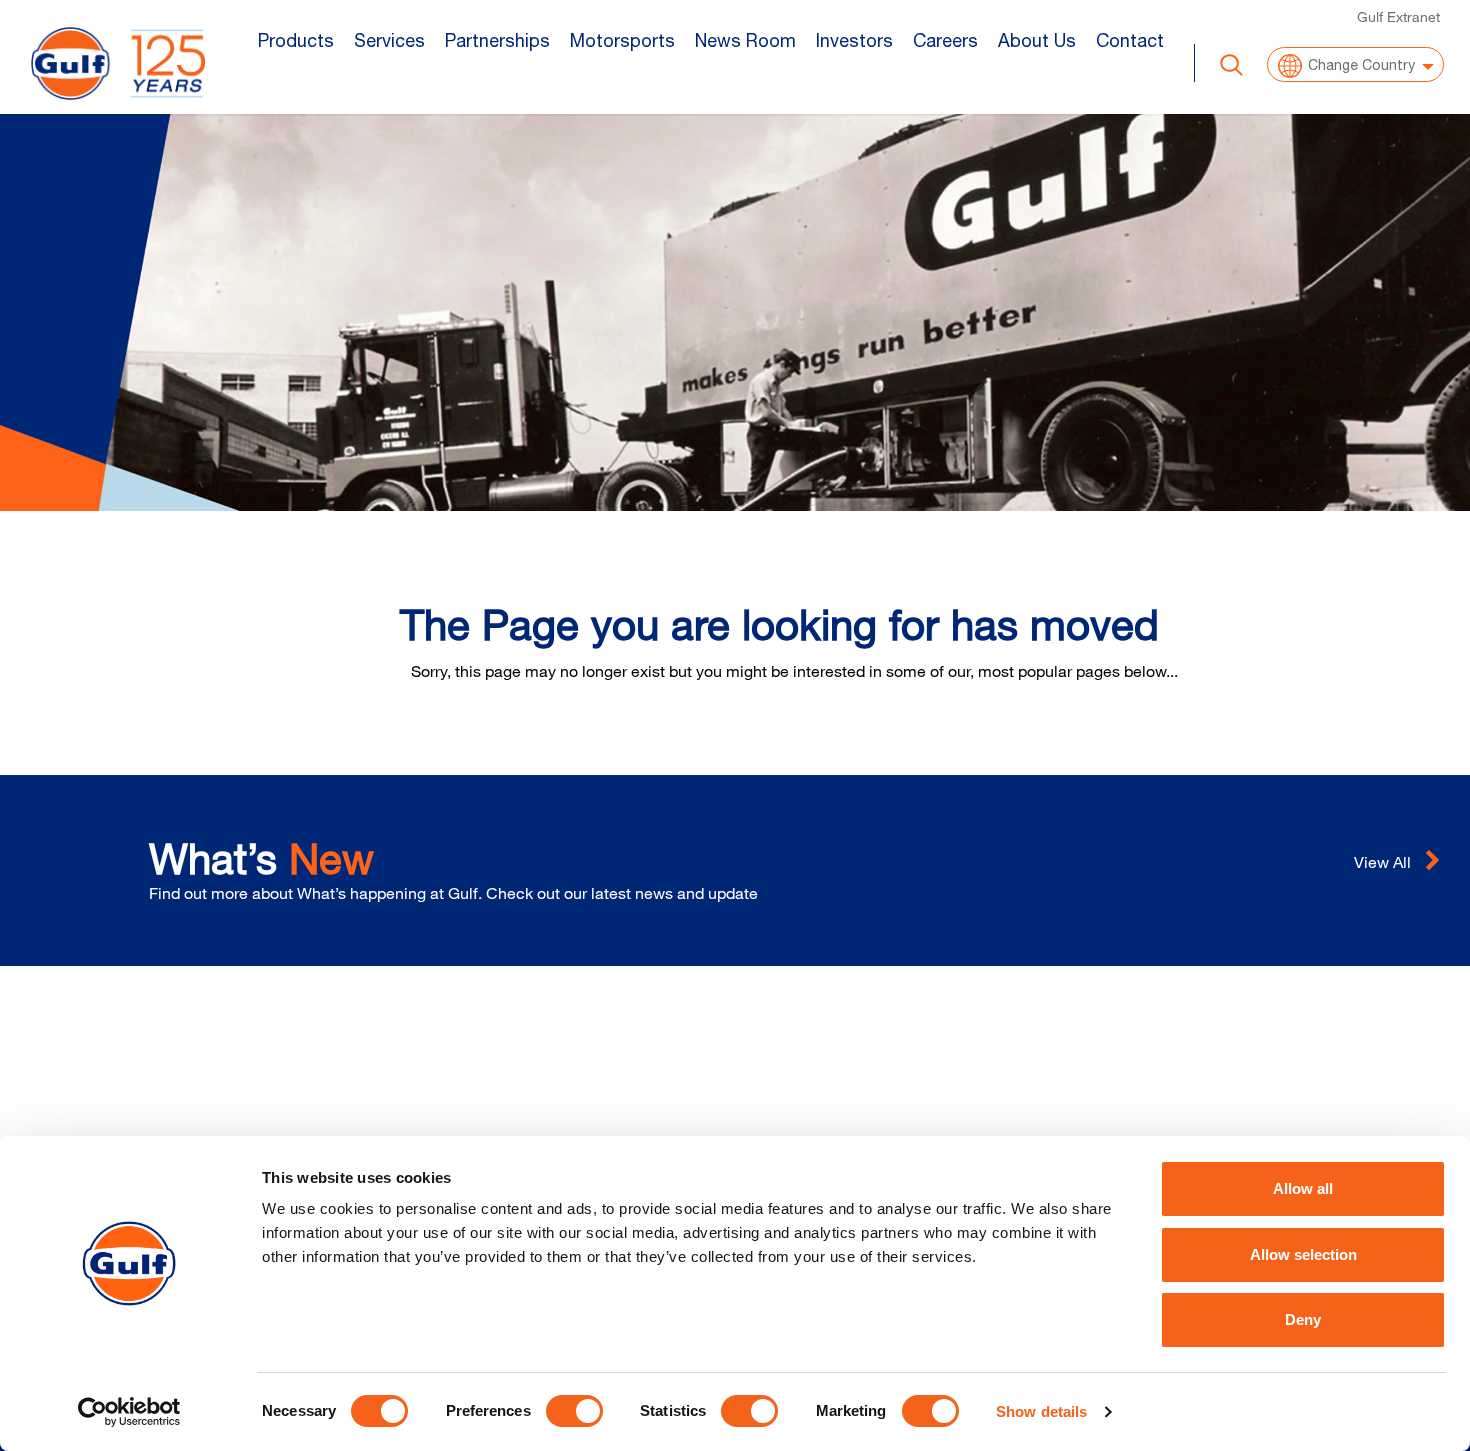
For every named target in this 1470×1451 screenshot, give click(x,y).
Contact (1130, 40)
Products (296, 40)
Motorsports (622, 40)
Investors (854, 40)
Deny (1303, 1319)
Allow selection (1303, 1254)
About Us (1037, 40)
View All (1384, 862)
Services (389, 40)
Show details (1041, 1411)
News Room (745, 40)
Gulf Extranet (1398, 16)
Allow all (1303, 1188)
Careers (945, 40)
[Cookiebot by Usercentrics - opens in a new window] (129, 1412)
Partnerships (497, 40)
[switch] (574, 1411)
